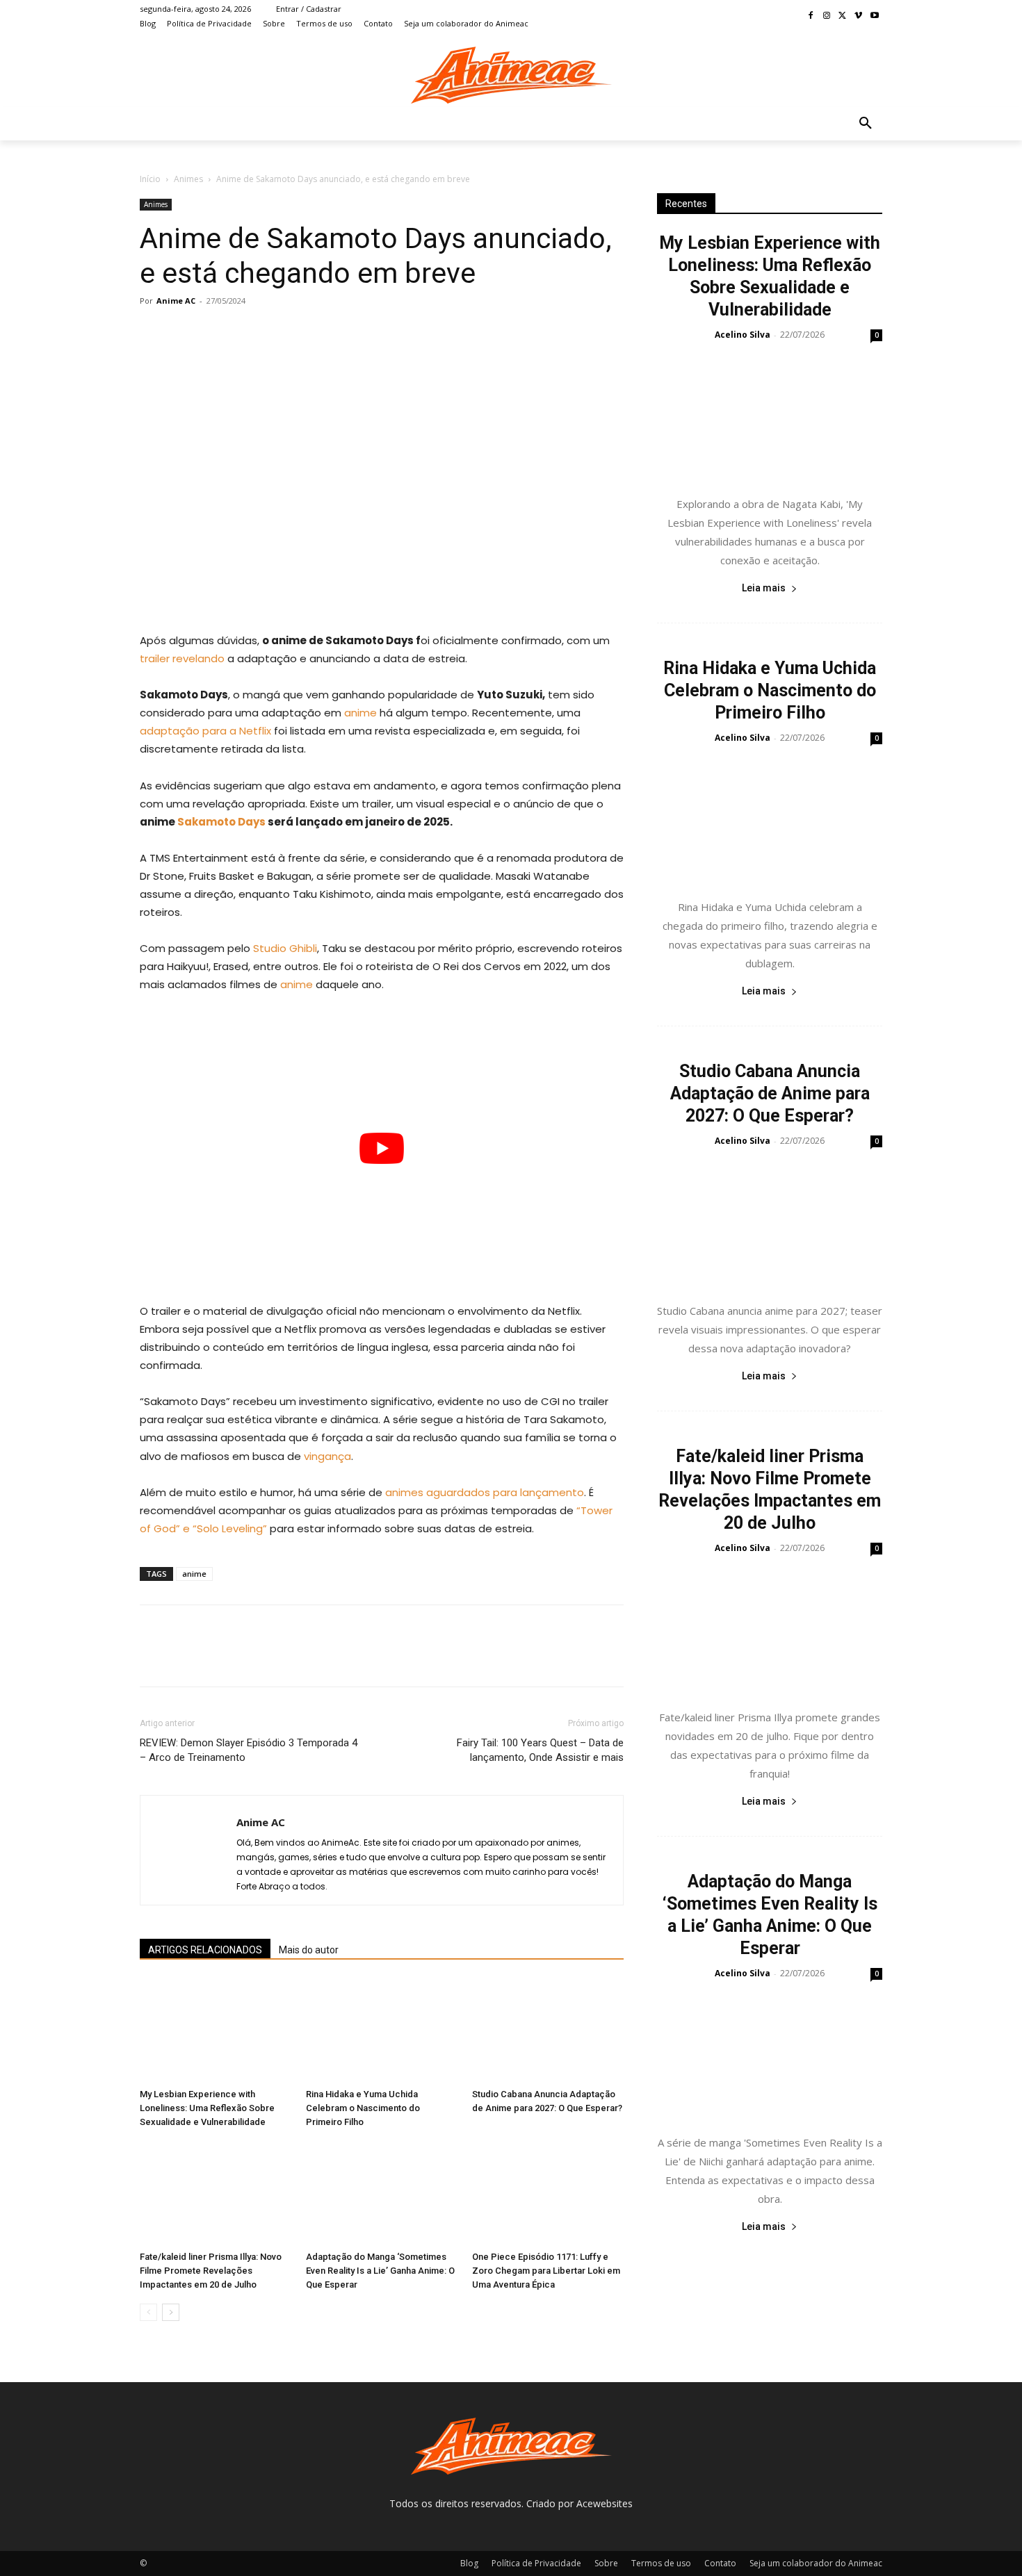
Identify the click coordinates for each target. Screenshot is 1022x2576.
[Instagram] (827, 16)
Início (150, 179)
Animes (188, 179)
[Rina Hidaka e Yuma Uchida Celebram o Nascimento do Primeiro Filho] (382, 2031)
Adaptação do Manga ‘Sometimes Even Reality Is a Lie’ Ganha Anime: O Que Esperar (380, 2271)
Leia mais (764, 588)
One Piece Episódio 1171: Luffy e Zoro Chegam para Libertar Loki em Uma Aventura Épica (546, 2271)
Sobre (606, 2563)
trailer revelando (182, 658)
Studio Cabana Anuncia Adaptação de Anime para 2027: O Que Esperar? (770, 1093)
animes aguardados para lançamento (485, 1492)
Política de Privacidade (536, 2563)
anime (360, 713)
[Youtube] (874, 16)
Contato (720, 2563)
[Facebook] (811, 16)
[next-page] (171, 2312)
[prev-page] (148, 2312)
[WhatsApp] (250, 332)
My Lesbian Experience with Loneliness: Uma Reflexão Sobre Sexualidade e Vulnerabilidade (207, 2108)
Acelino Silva (743, 335)
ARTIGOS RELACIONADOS (205, 1950)
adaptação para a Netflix (205, 731)
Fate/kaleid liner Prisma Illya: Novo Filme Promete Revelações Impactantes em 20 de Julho (211, 2271)
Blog (469, 2563)
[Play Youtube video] (382, 1148)
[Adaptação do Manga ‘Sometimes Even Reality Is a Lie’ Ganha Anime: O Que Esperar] (382, 2193)
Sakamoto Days (221, 822)
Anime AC (176, 301)
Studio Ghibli (285, 948)
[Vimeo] (858, 16)
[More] (282, 332)
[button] (866, 124)
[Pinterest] (218, 332)
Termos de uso (661, 2563)
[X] (843, 16)
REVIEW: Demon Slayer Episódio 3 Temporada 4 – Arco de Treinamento (249, 1750)
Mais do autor (309, 1950)
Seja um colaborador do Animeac (816, 2563)
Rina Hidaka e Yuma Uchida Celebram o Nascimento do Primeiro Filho (363, 2108)
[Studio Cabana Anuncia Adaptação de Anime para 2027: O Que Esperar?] (548, 2031)
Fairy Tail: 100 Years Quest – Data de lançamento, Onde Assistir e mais (540, 1750)
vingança (327, 1456)
